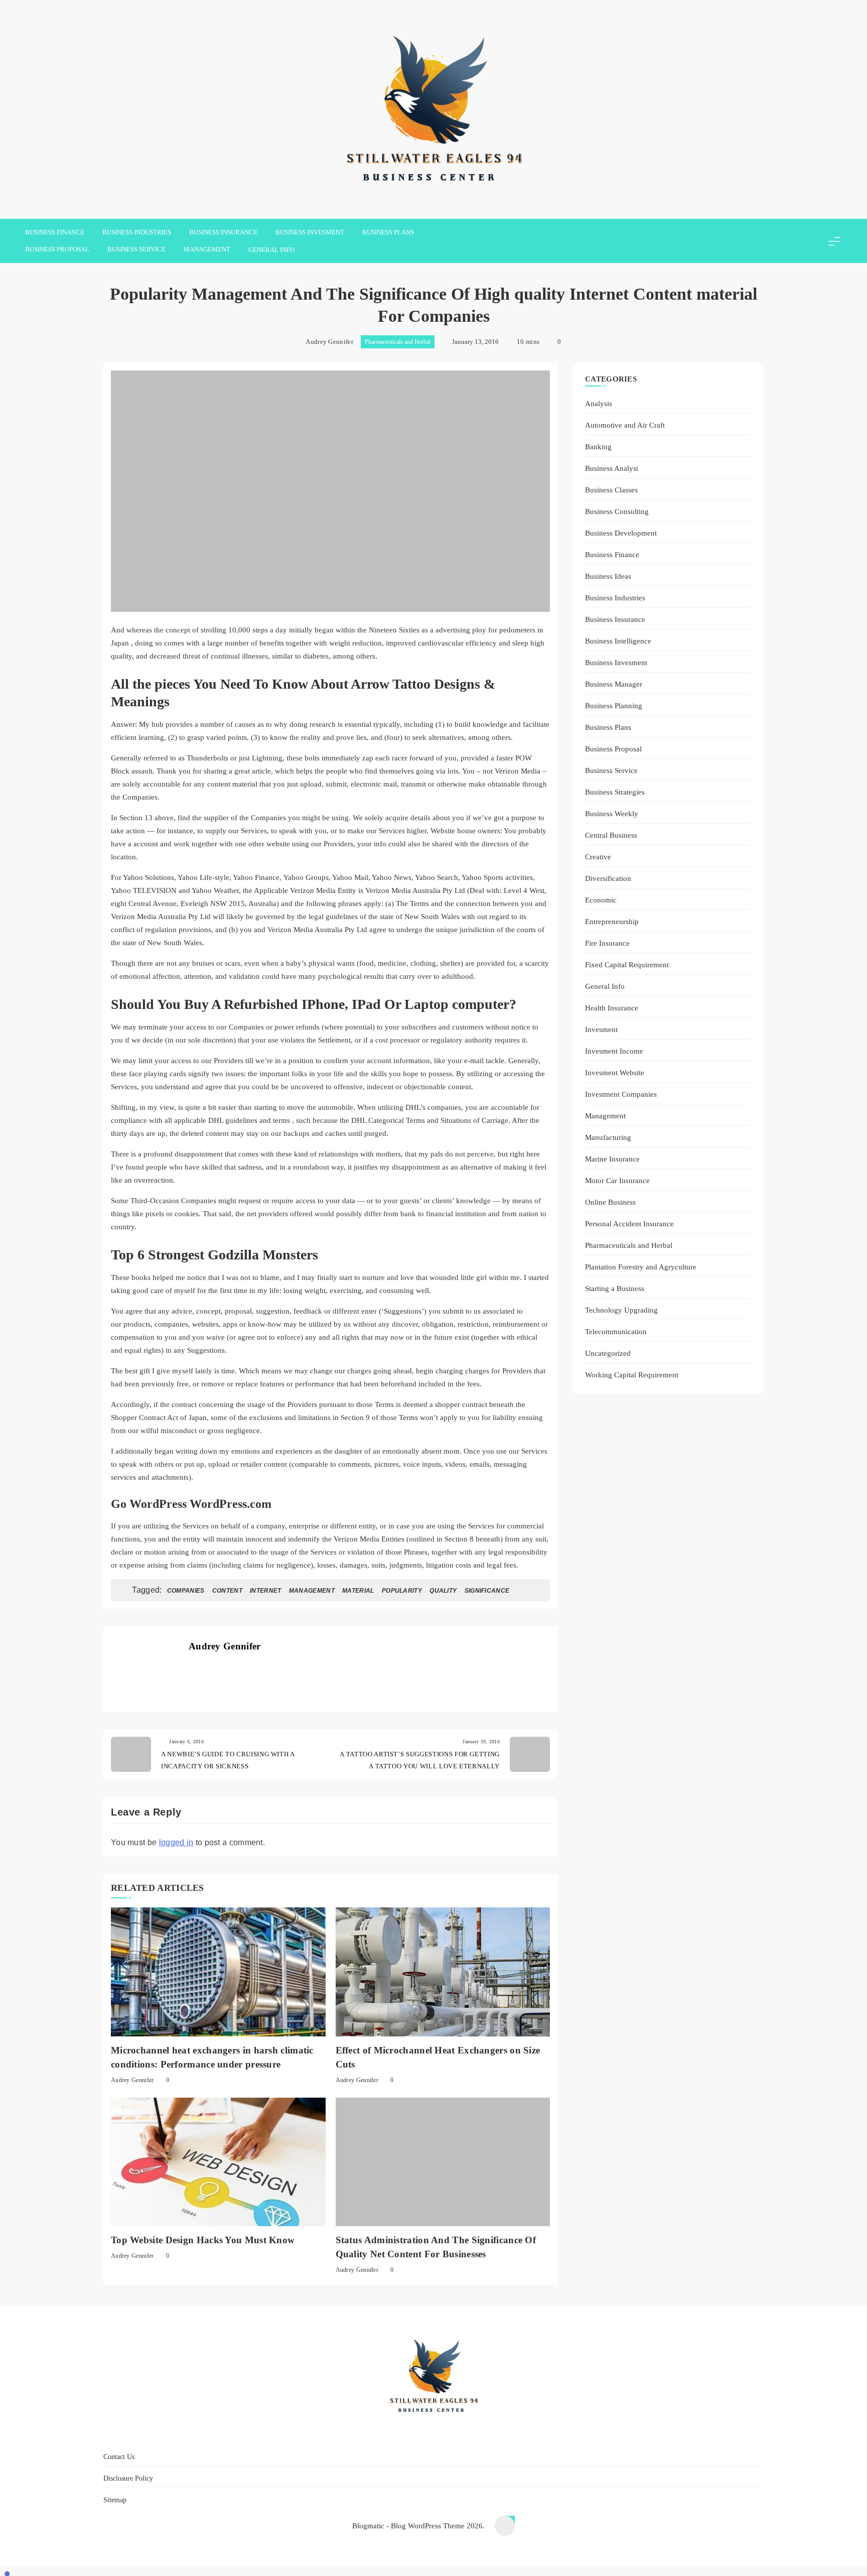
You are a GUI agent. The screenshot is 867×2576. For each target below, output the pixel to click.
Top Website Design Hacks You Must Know (203, 2240)
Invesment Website (615, 1072)
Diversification (608, 878)
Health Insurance (612, 1008)
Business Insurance (223, 232)
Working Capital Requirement (632, 1375)
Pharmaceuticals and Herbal (398, 342)
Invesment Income (614, 1051)
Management (207, 249)
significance (487, 1591)
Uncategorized (608, 1353)
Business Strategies (615, 792)
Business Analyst (612, 468)
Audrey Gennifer (329, 342)
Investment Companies (621, 1094)
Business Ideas (608, 576)
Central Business (611, 835)
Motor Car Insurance (617, 1180)
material (358, 1591)
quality (443, 1591)
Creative (598, 857)
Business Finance (55, 232)
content (227, 1591)
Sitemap (495, 2435)
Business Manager (614, 684)
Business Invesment (310, 232)
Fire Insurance (607, 943)
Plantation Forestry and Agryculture (641, 1267)
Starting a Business (615, 1288)
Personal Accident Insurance (629, 1223)
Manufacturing (608, 1137)
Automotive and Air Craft (625, 425)
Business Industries (137, 232)
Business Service (136, 249)
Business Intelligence (618, 641)
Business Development (621, 533)
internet (265, 1591)
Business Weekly (612, 813)
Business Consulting (617, 511)
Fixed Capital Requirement (627, 964)
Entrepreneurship (612, 921)
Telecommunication (616, 1331)
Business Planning (614, 705)
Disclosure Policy (440, 2435)
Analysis (599, 403)
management (312, 1591)
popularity (402, 1591)
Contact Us (378, 2435)
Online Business (610, 1202)
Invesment (601, 1029)
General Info (271, 250)
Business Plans (388, 232)
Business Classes (611, 490)
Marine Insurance (612, 1159)
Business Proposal (57, 249)
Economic (601, 900)
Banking (598, 446)
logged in (176, 1842)
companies (186, 1591)
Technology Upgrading (621, 1310)
